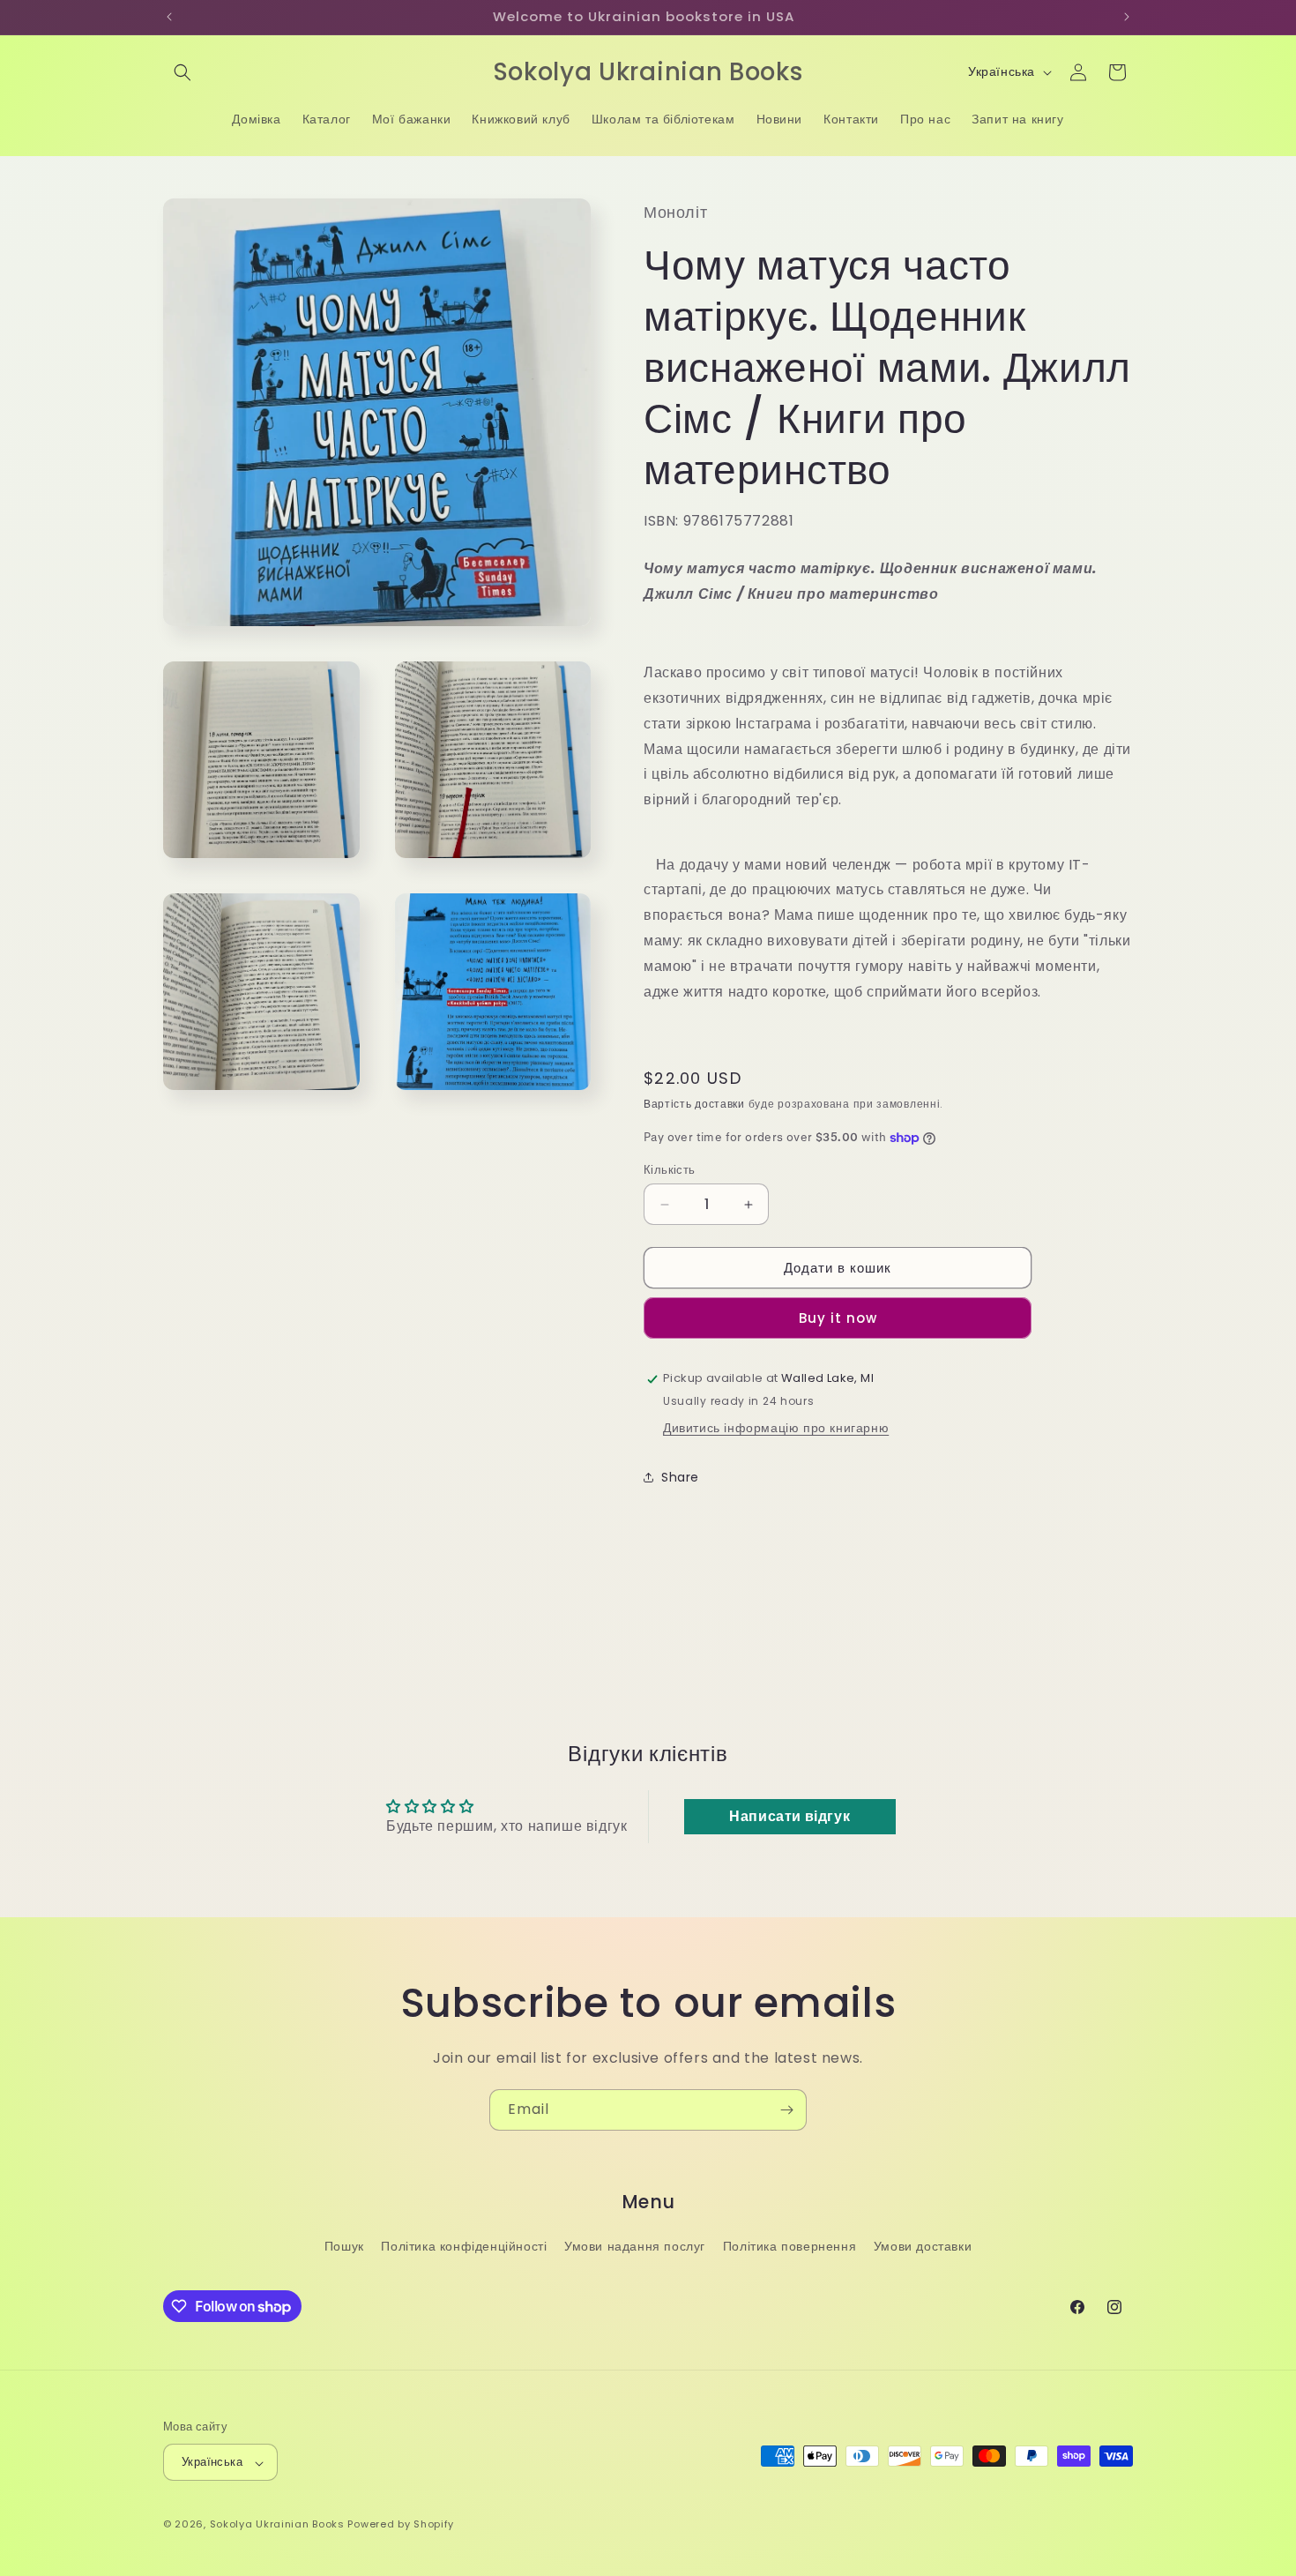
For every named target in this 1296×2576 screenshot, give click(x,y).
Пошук (344, 2246)
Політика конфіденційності (464, 2246)
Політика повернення (790, 2246)
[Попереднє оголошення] (169, 17)
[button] (182, 72)
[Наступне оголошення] (1127, 17)
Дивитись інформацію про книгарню (776, 1428)
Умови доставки (923, 2246)
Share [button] (680, 1477)
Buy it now (838, 1319)
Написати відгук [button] (790, 1816)
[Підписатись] (786, 2110)
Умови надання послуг (635, 2246)
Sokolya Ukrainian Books (277, 2525)
